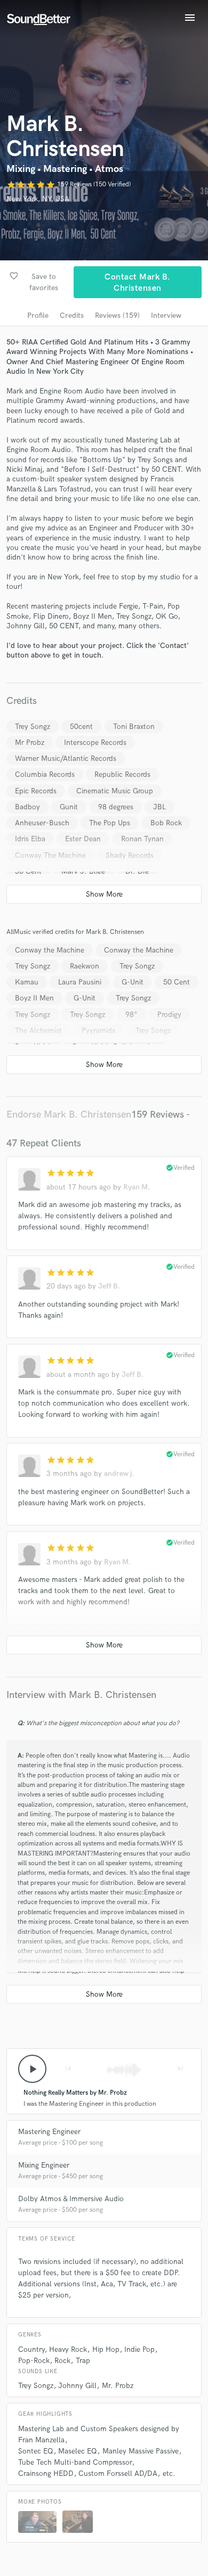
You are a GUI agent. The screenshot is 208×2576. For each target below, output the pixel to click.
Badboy (27, 807)
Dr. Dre (137, 871)
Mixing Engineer (44, 2165)
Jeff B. (109, 1286)
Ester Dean (83, 839)
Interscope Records (95, 743)
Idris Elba (30, 839)
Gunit (69, 807)
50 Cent (28, 871)
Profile (38, 315)
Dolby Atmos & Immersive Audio (71, 2199)
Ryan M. (137, 1187)
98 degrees (116, 807)
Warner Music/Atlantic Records (66, 758)
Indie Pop (139, 2349)
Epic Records (36, 791)
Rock (62, 2361)
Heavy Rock (68, 2349)
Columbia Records (45, 774)
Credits (72, 315)
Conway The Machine (50, 855)
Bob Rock (166, 823)
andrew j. (119, 1474)
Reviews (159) (117, 315)
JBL (159, 807)
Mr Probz (30, 743)
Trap (83, 2361)
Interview (166, 315)
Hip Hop (106, 2349)
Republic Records (122, 774)
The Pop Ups (110, 823)
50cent (81, 727)
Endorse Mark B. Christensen (69, 1115)
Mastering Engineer (49, 2132)
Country (31, 2349)
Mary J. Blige (83, 871)
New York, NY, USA (38, 199)
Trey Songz (33, 727)
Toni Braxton (134, 727)
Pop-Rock (34, 2361)
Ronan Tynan (142, 839)
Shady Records (130, 855)
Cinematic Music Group (115, 791)
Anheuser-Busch (42, 823)
